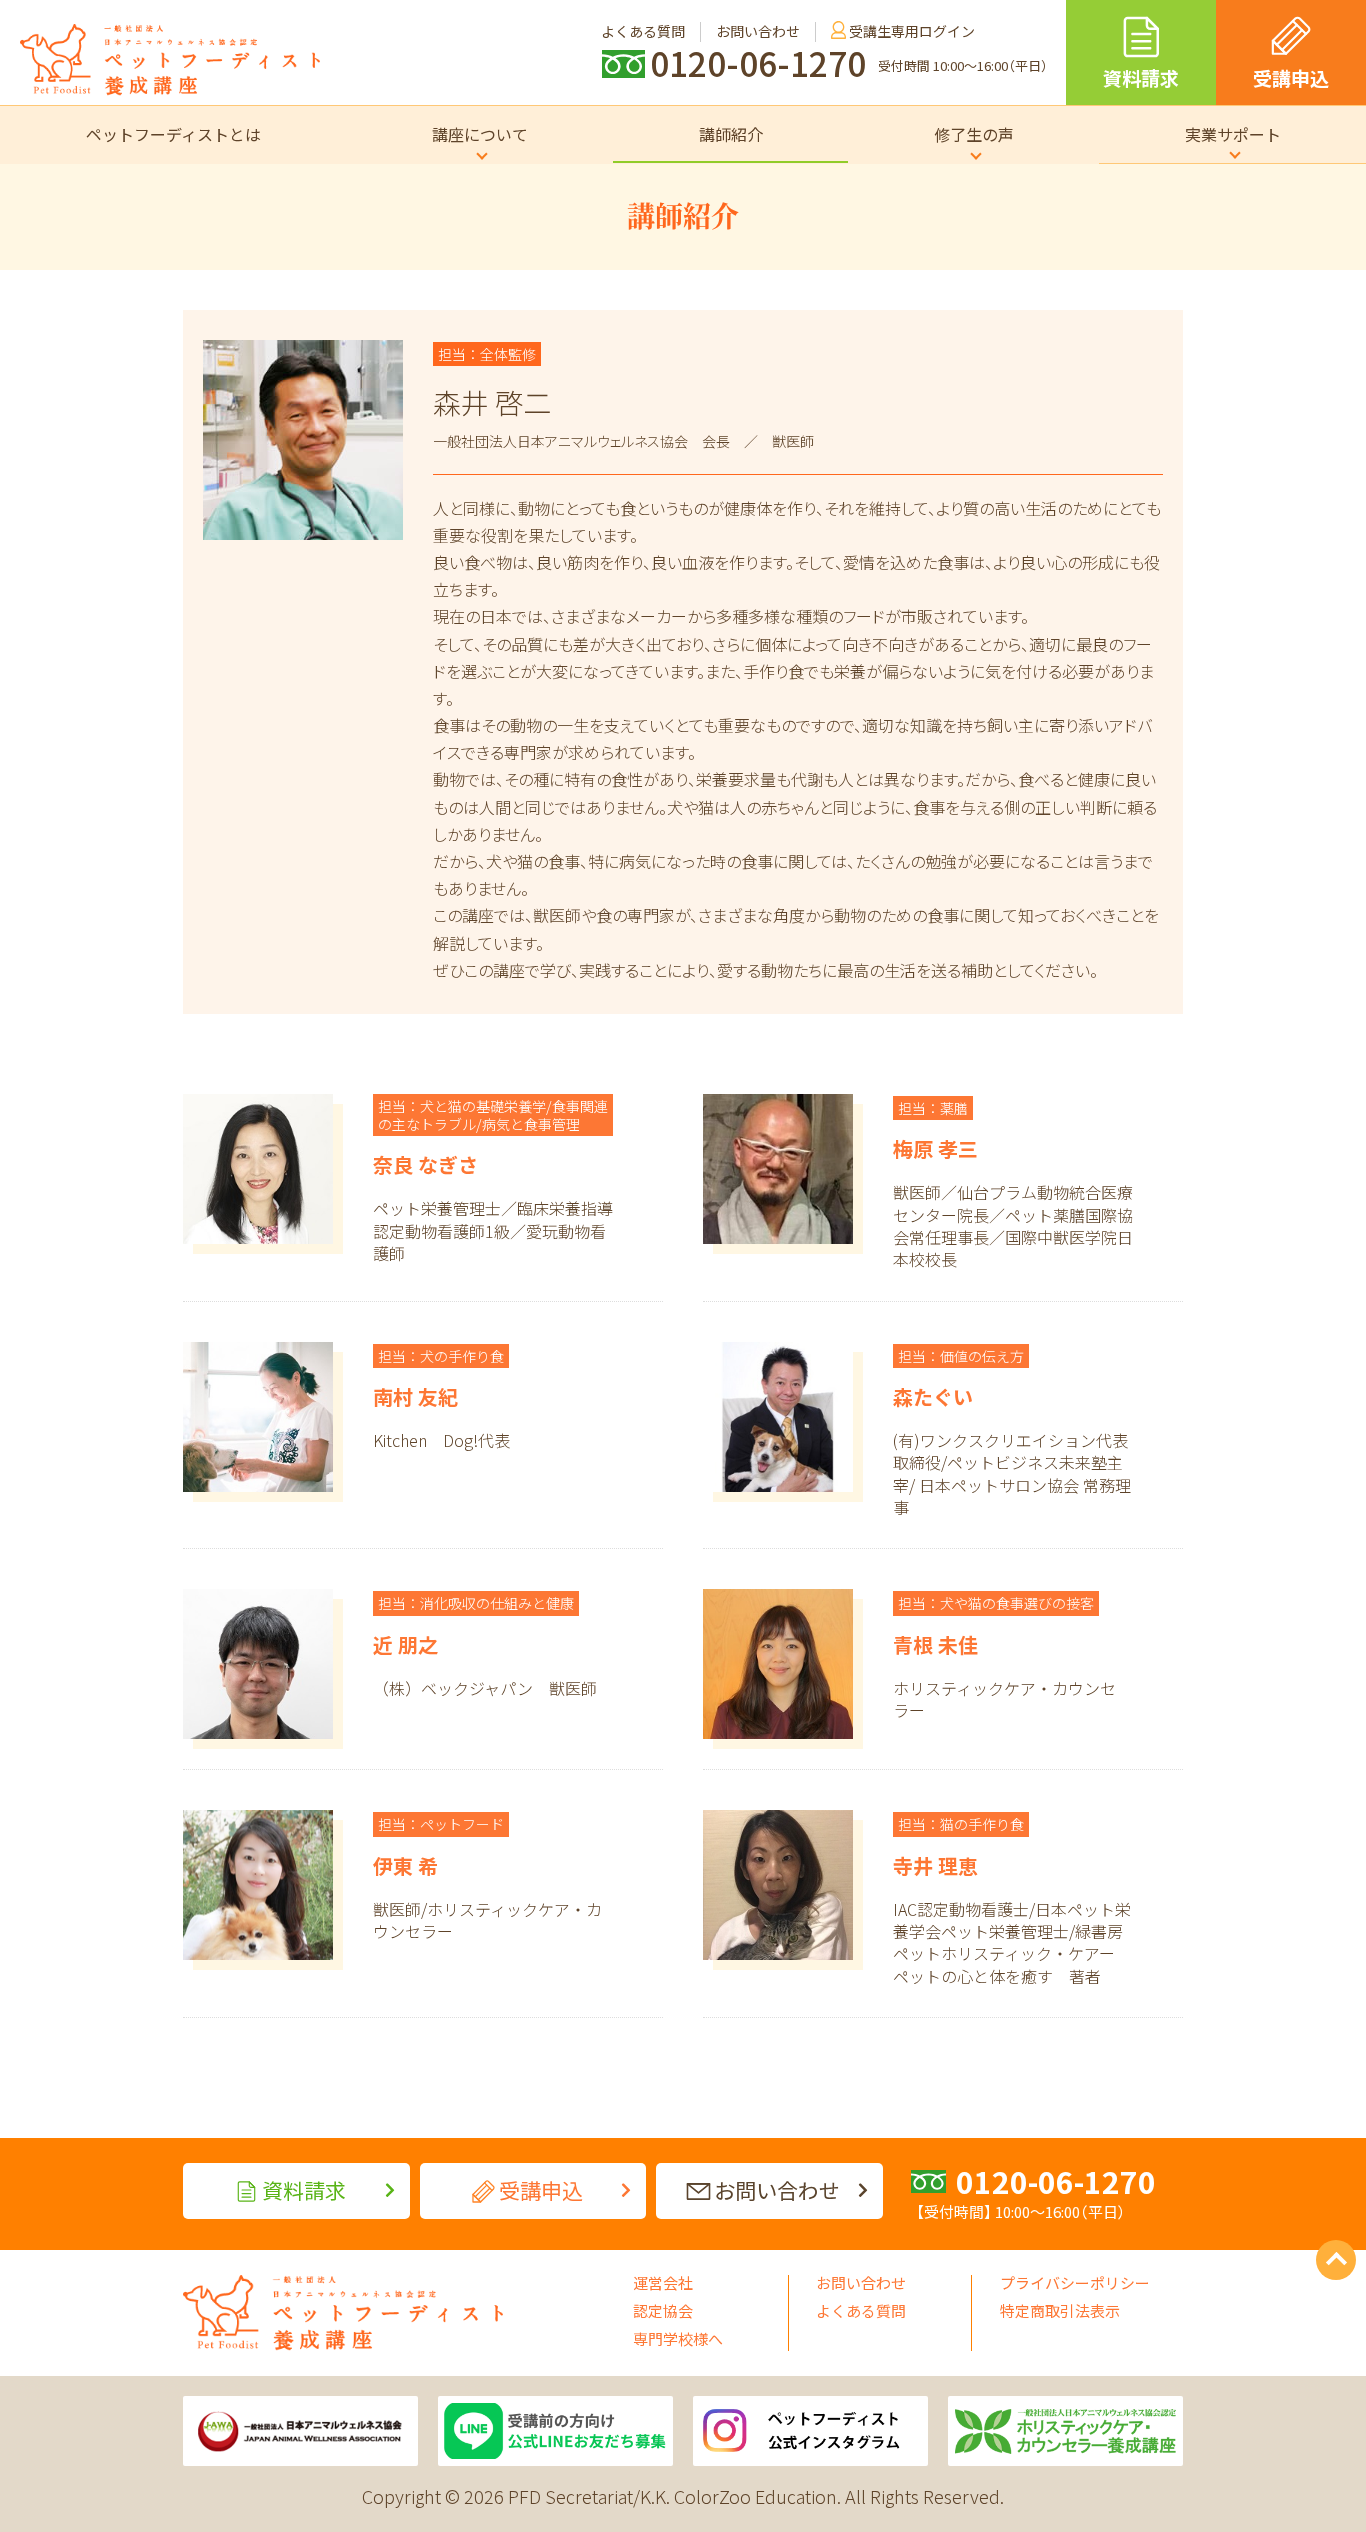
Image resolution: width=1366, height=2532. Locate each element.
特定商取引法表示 (1060, 2310)
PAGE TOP (1336, 2260)
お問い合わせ (861, 2282)
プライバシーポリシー (1075, 2282)
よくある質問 (861, 2310)
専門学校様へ (678, 2338)
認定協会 (663, 2310)
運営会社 (663, 2282)
